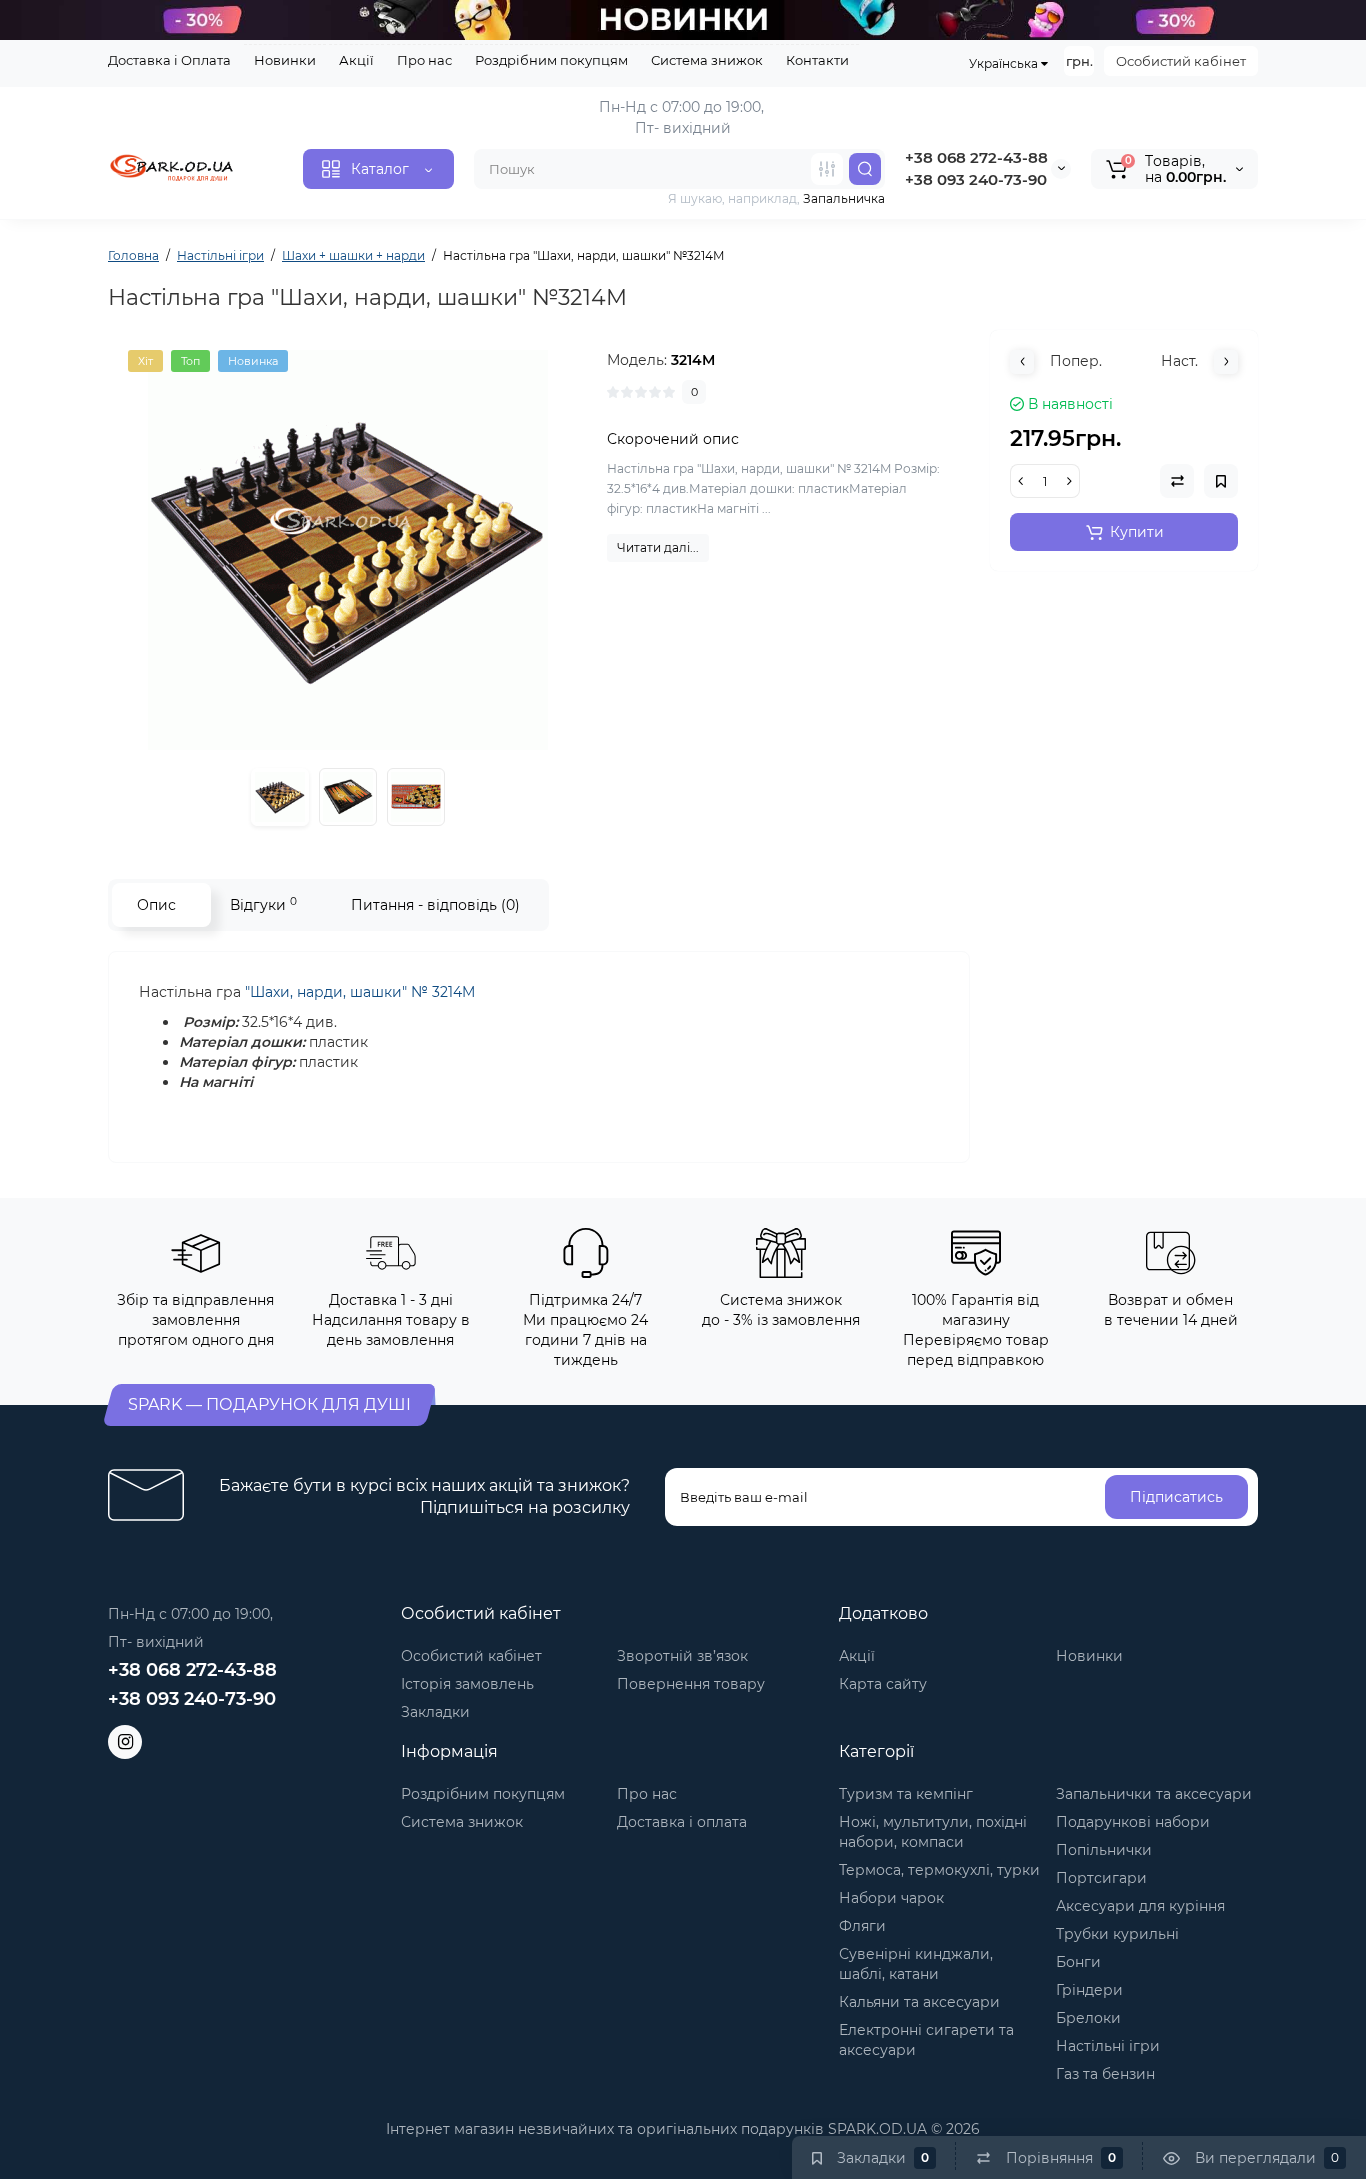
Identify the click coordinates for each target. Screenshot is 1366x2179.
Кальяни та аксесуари (919, 2002)
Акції (356, 60)
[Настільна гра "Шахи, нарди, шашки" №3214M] (348, 550)
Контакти (817, 60)
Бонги (1078, 1962)
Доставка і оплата (682, 1822)
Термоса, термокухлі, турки (939, 1870)
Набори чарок (891, 1898)
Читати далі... (658, 547)
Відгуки (263, 904)
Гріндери (1089, 1990)
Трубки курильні (1117, 1934)
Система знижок (707, 60)
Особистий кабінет (1181, 61)
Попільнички (1104, 1850)
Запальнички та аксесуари (1154, 1794)
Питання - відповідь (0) (435, 905)
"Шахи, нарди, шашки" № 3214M (360, 992)
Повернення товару (691, 1684)
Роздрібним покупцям (551, 60)
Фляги (862, 1926)
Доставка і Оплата (169, 60)
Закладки (435, 1712)
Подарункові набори (1133, 1822)
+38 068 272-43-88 (976, 157)
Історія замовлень (467, 1684)
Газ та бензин (1105, 2074)
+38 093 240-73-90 (976, 179)
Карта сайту (883, 1684)
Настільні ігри (1108, 2046)
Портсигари (1101, 1878)
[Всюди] (827, 169)
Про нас (424, 60)
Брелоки (1088, 2018)
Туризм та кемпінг (906, 1794)
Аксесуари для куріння (1140, 1906)
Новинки (285, 60)
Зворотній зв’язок (682, 1656)
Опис (156, 905)
